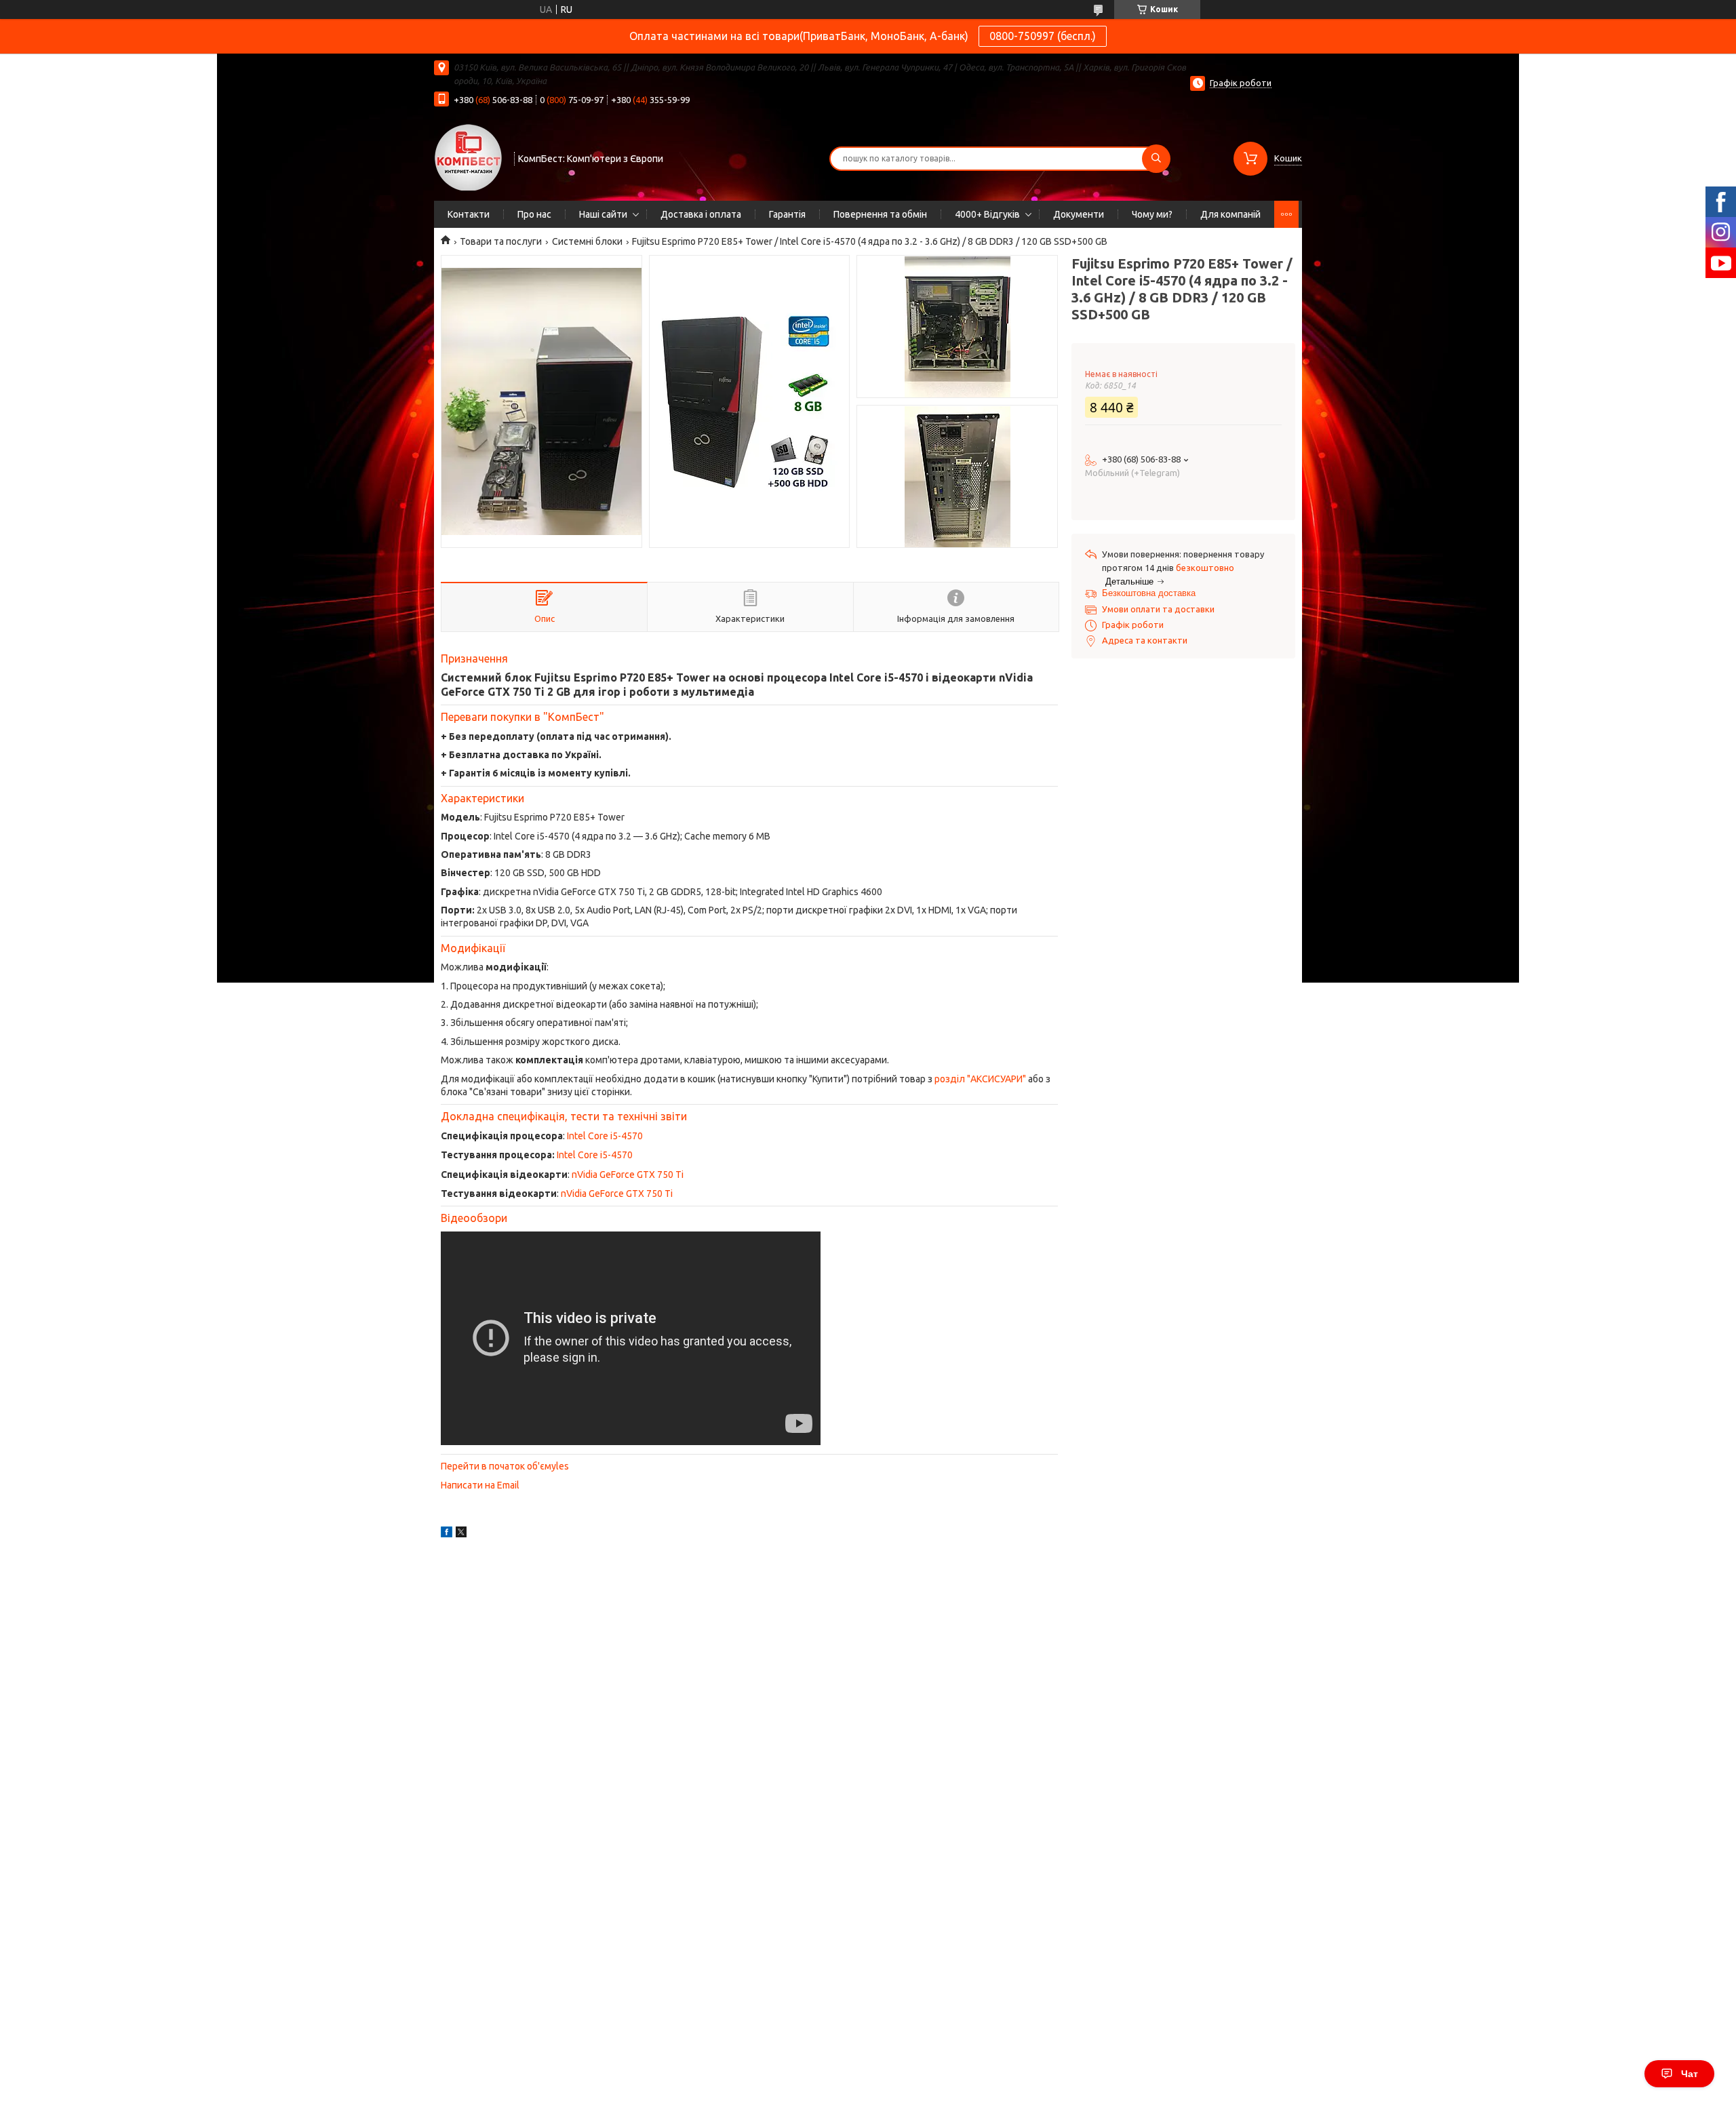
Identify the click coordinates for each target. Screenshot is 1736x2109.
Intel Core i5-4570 (605, 1136)
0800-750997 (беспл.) (1043, 36)
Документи (1079, 214)
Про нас (534, 214)
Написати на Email (480, 1485)
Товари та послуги (501, 241)
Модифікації (473, 948)
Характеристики (482, 798)
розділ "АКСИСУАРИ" (980, 1079)
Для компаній (1230, 214)
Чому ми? (1152, 214)
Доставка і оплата (701, 214)
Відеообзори (474, 1218)
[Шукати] (1156, 159)
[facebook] (447, 1534)
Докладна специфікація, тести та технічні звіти (564, 1116)
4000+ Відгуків (987, 214)
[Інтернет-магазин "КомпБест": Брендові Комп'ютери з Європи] (468, 157)
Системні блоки (587, 241)
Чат (1690, 2074)
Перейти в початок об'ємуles (505, 1466)
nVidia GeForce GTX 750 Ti (628, 1175)
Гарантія (787, 214)
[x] (461, 1534)
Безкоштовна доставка (1149, 593)
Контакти (469, 214)
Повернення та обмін (880, 214)
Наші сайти (603, 214)
